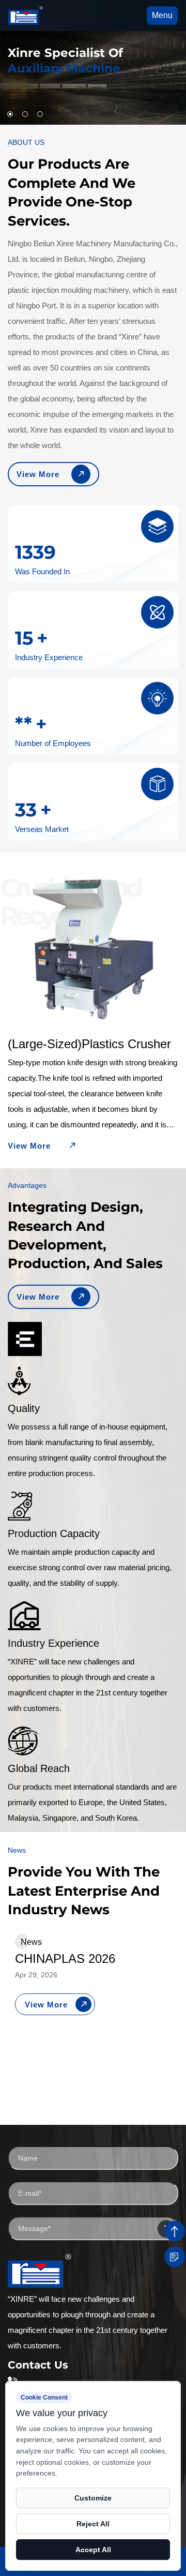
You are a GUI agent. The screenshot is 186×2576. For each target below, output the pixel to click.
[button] (10, 114)
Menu (162, 15)
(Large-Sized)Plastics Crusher (89, 1044)
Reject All (93, 2524)
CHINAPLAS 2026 (65, 1959)
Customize (93, 2498)
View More (38, 474)
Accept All (93, 2550)
